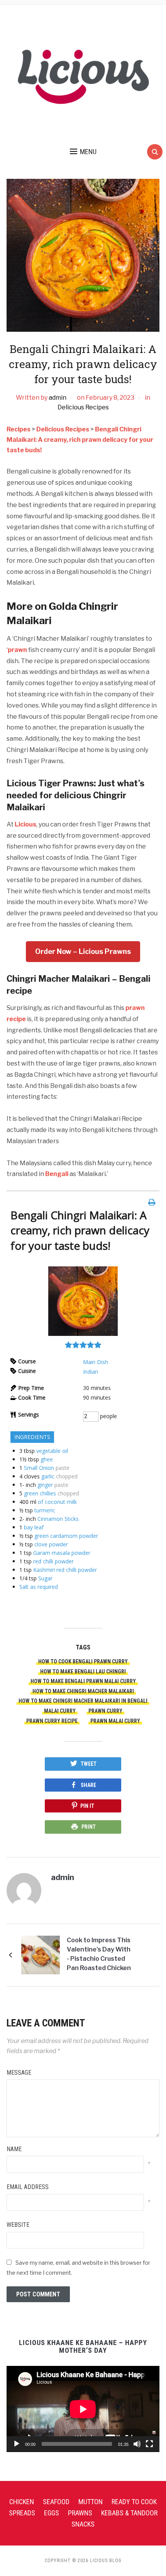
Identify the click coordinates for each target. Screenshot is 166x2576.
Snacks (83, 2524)
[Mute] (137, 2444)
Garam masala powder (62, 1553)
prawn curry (105, 1711)
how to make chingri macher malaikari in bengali (83, 1701)
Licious (25, 824)
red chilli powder (53, 1561)
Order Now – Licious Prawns (83, 951)
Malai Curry (60, 1711)
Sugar (45, 1578)
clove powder (51, 1544)
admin (58, 398)
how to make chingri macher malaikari (83, 1691)
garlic (48, 1476)
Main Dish (96, 1362)
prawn (17, 650)
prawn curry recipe (52, 1721)
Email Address (28, 2187)
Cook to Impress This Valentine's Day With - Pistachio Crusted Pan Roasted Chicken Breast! (99, 1955)
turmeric (45, 1510)
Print (89, 1827)
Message (19, 2073)
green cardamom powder (66, 1536)
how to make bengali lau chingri (83, 1672)
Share (88, 1785)
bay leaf (34, 1527)
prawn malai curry (115, 1721)
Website (18, 2225)
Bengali (57, 1174)
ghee (47, 1459)
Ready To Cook (134, 2502)
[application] (83, 2409)
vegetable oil (52, 1451)
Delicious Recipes (83, 407)
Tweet (89, 1764)
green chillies (40, 1493)
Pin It (87, 1806)
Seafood (56, 2502)
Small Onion (39, 1468)
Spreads (22, 2513)
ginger (45, 1485)
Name (14, 2149)
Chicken (22, 2502)
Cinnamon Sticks (58, 1519)
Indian (91, 1372)
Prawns (80, 2513)
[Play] (17, 2444)
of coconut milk (57, 1502)
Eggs (52, 2513)
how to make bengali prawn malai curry (83, 1681)
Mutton (91, 2502)
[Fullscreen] (149, 2444)
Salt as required (39, 1587)
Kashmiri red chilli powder (65, 1570)
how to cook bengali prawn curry (83, 1661)
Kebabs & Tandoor (129, 2513)
